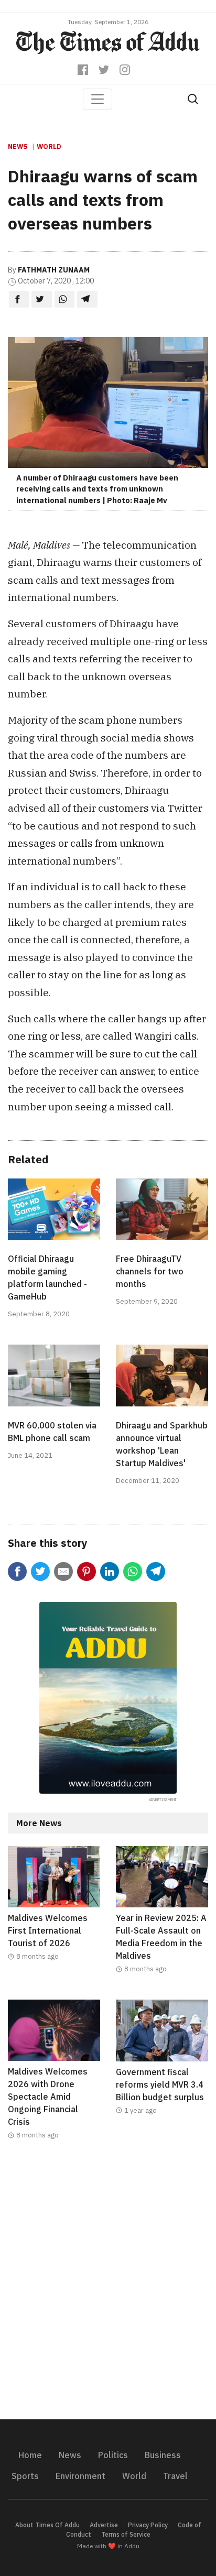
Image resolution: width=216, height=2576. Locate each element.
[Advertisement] (108, 2286)
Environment (80, 2476)
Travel (175, 2476)
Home (30, 2455)
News (18, 146)
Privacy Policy (148, 2525)
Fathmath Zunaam (54, 270)
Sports (25, 2476)
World (49, 146)
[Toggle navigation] (98, 99)
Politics (113, 2455)
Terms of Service (126, 2534)
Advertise (104, 2525)
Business (163, 2455)
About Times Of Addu (47, 2525)
